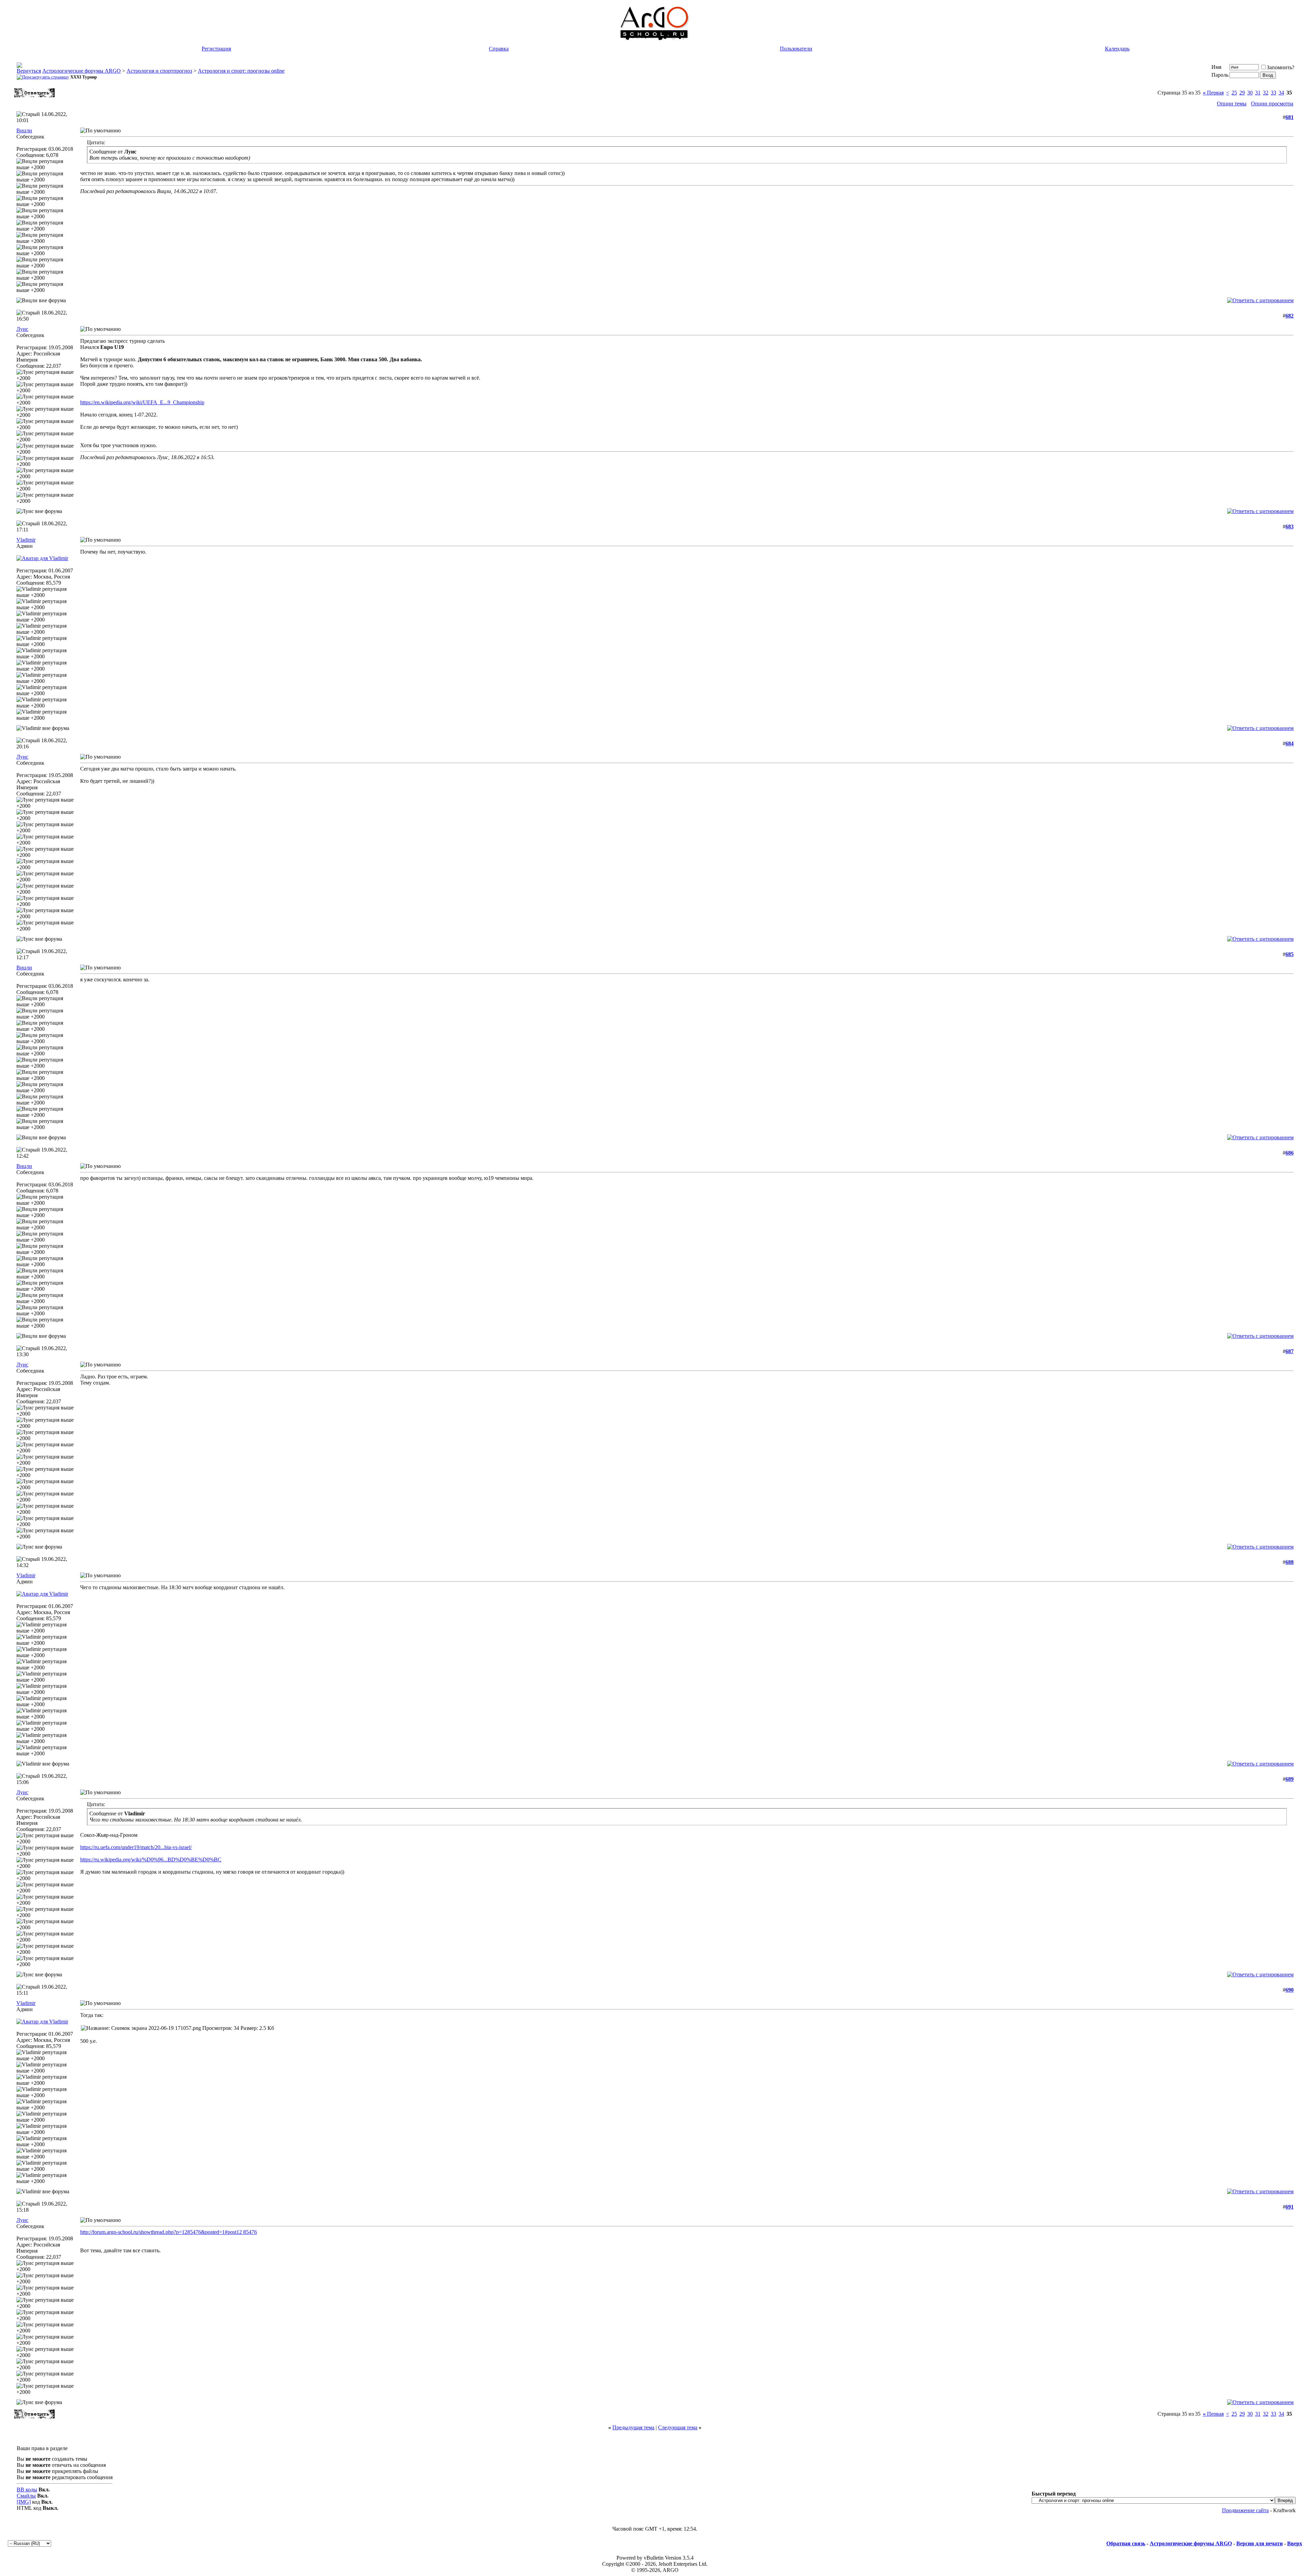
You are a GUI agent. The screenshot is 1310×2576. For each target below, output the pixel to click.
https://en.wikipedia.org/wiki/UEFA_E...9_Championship (142, 402)
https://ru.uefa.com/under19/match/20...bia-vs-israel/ (136, 1847)
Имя (1216, 67)
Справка (499, 49)
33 (1273, 93)
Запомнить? (1280, 67)
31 (1258, 93)
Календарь (1117, 49)
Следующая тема (678, 2427)
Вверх (1295, 2543)
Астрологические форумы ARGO (82, 71)
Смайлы (26, 2496)
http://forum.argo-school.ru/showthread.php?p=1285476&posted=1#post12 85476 (169, 2232)
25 (1234, 93)
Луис (22, 329)
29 (1242, 93)
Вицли (24, 130)
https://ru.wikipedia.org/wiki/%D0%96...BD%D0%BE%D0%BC (151, 1860)
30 (1250, 93)
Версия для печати (1260, 2543)
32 (1266, 93)
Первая (1213, 93)
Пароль (1220, 75)
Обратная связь (1126, 2543)
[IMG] (24, 2502)
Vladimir (26, 540)
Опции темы (1232, 104)
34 (1281, 93)
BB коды (27, 2490)
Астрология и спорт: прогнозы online (241, 71)
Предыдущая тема (633, 2427)
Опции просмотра (1272, 104)
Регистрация (216, 49)
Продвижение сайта (1245, 2510)
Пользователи (796, 49)
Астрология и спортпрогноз (159, 71)
